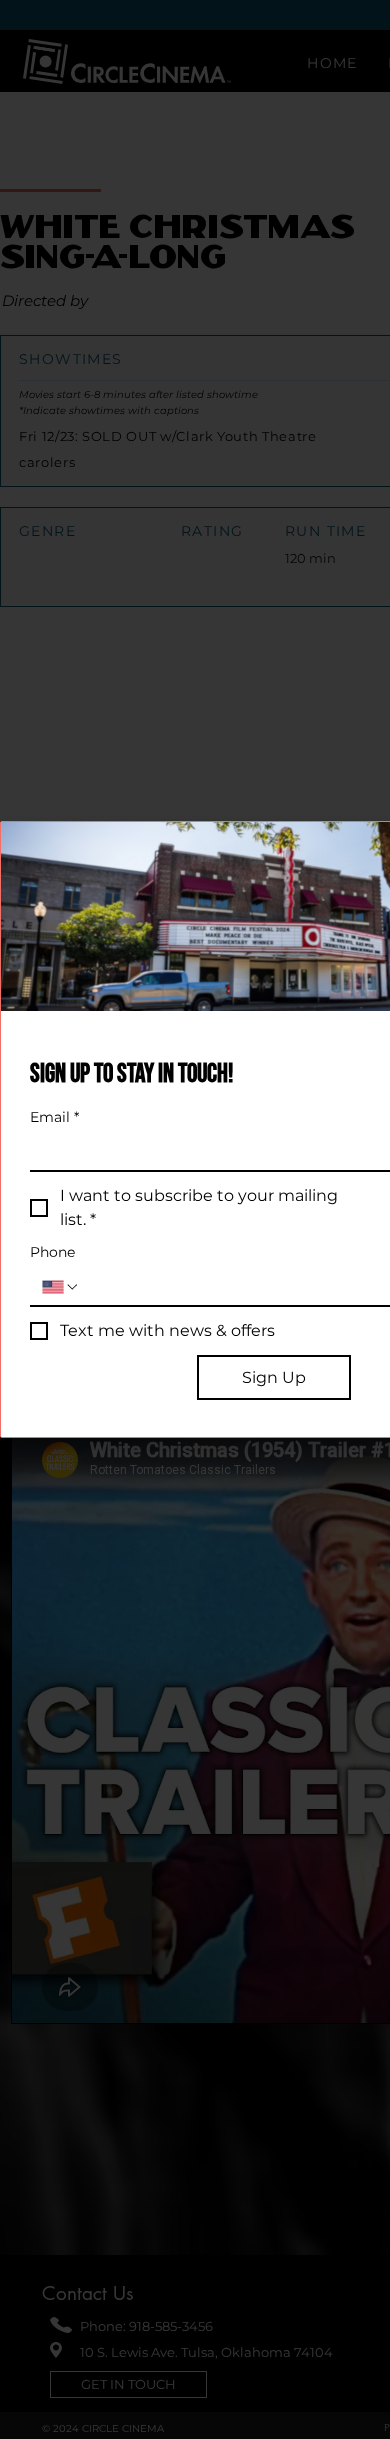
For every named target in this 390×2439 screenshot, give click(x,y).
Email (54, 1117)
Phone (52, 1252)
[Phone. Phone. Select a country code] (61, 1287)
